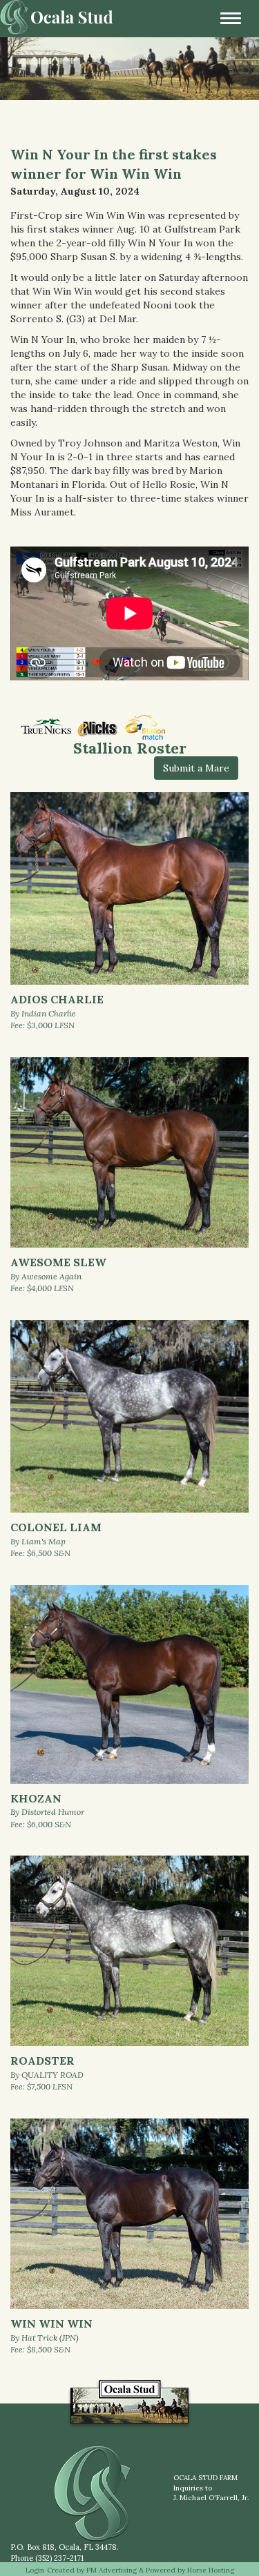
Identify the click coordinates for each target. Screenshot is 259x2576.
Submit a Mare (196, 768)
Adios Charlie (57, 999)
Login (35, 2570)
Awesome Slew (58, 1262)
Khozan (36, 1798)
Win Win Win (51, 2323)
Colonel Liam (56, 1527)
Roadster (42, 2061)
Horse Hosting (211, 2570)
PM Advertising (112, 2570)
